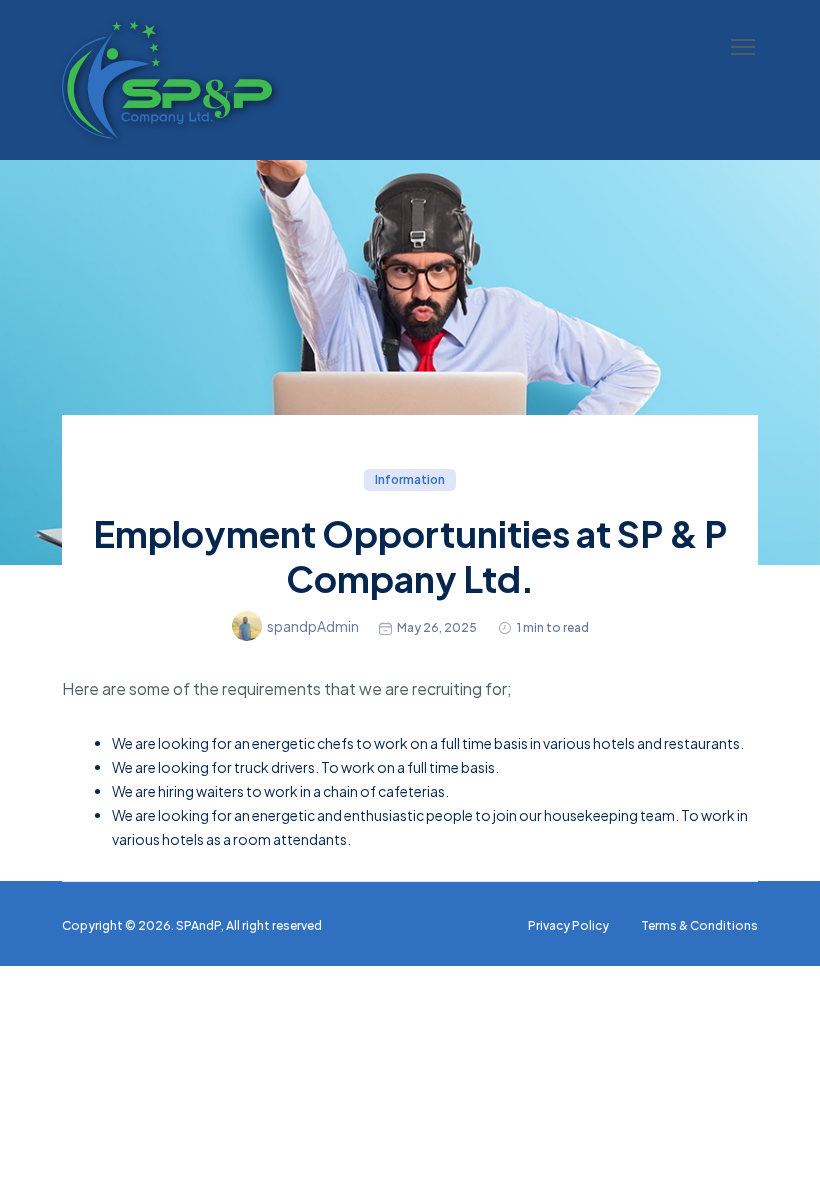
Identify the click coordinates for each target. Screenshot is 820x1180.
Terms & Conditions (699, 925)
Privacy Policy (568, 925)
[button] (743, 47)
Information (410, 479)
